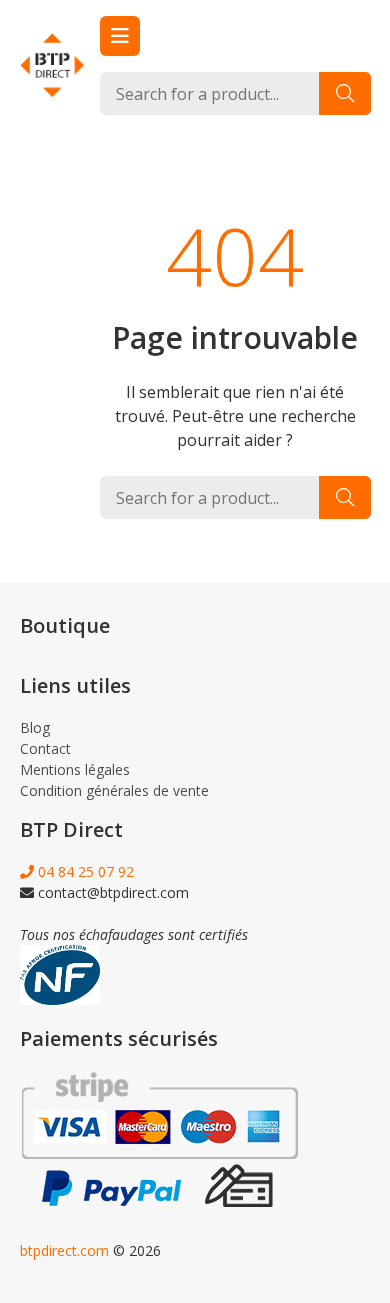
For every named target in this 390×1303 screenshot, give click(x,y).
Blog (35, 727)
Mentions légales (75, 769)
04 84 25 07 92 (84, 871)
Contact (45, 748)
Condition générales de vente (114, 790)
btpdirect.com (64, 1250)
